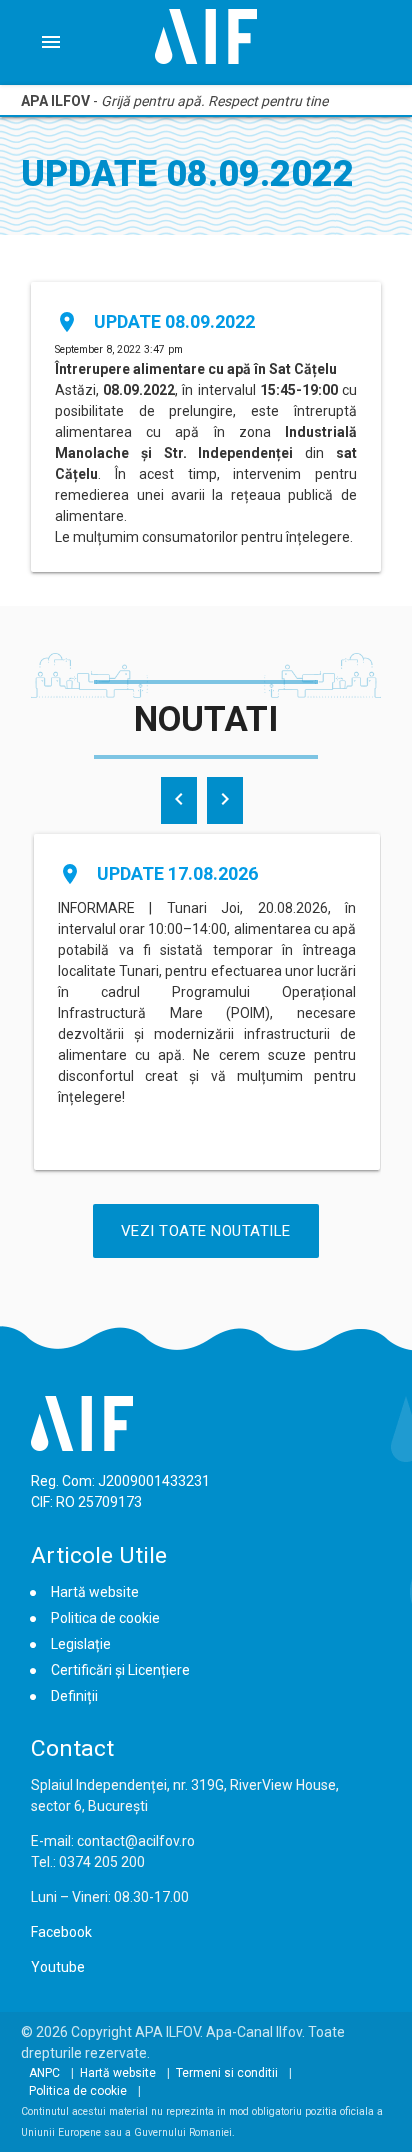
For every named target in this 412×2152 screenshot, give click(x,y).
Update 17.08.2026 (177, 873)
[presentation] (179, 800)
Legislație (81, 1644)
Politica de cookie (105, 1618)
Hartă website (95, 1592)
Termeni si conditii (227, 2073)
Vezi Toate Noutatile (206, 1231)
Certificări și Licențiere (120, 1670)
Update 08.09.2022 (174, 321)
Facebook (61, 1932)
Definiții (74, 1696)
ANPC (44, 2073)
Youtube (58, 1967)
